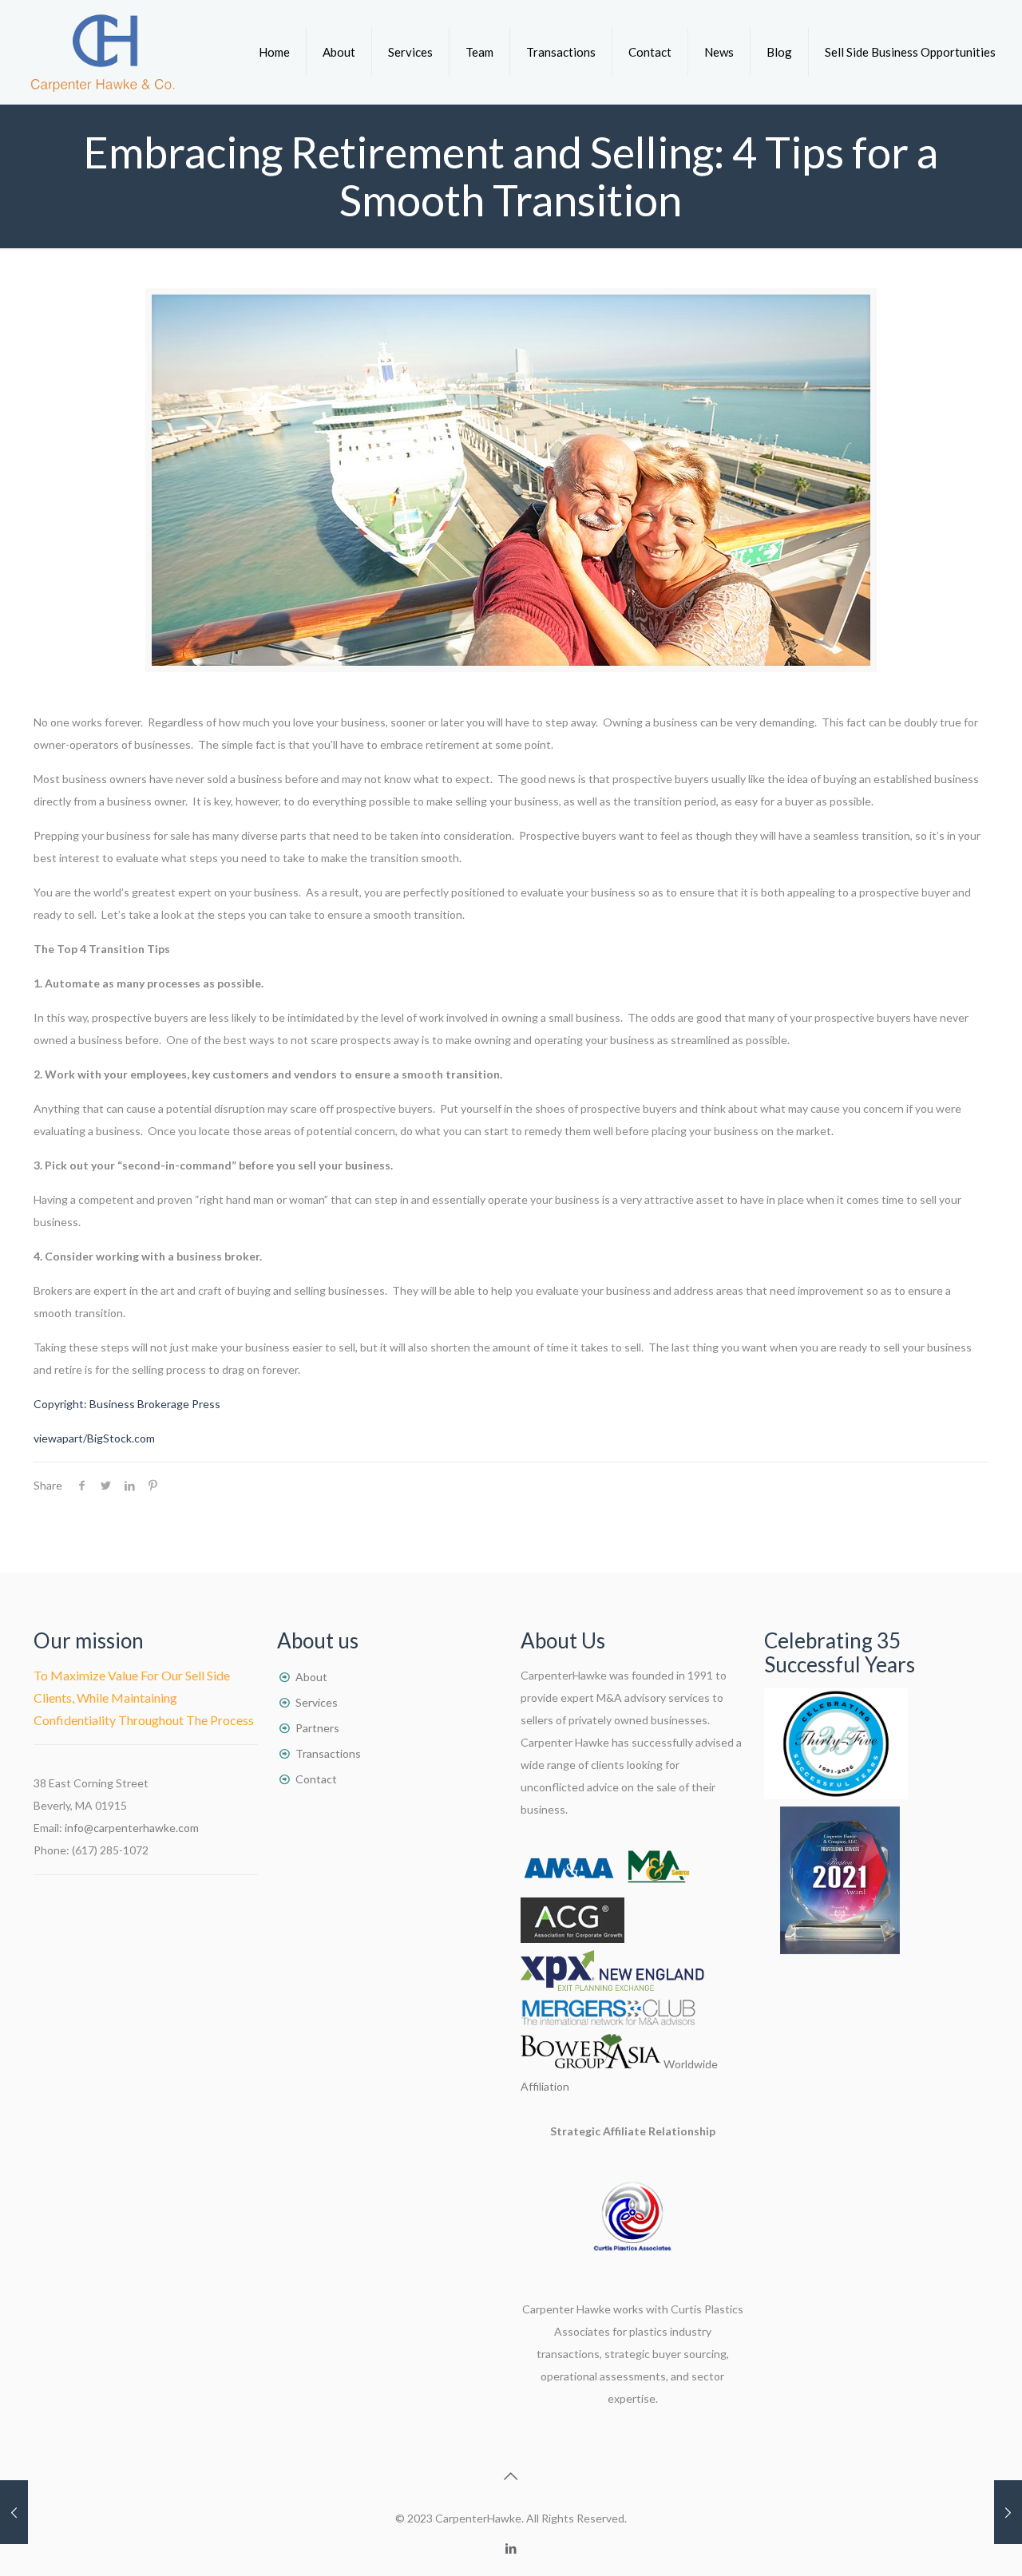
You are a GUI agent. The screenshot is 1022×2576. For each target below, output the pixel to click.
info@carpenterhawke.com (132, 1828)
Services (317, 1702)
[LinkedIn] (511, 2548)
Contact (316, 1779)
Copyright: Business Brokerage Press (127, 1404)
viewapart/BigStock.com (94, 1438)
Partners (317, 1728)
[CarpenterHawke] (103, 52)
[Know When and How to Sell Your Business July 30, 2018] (14, 2512)
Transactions (328, 1753)
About (311, 1677)
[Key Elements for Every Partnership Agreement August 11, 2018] (1008, 2512)
